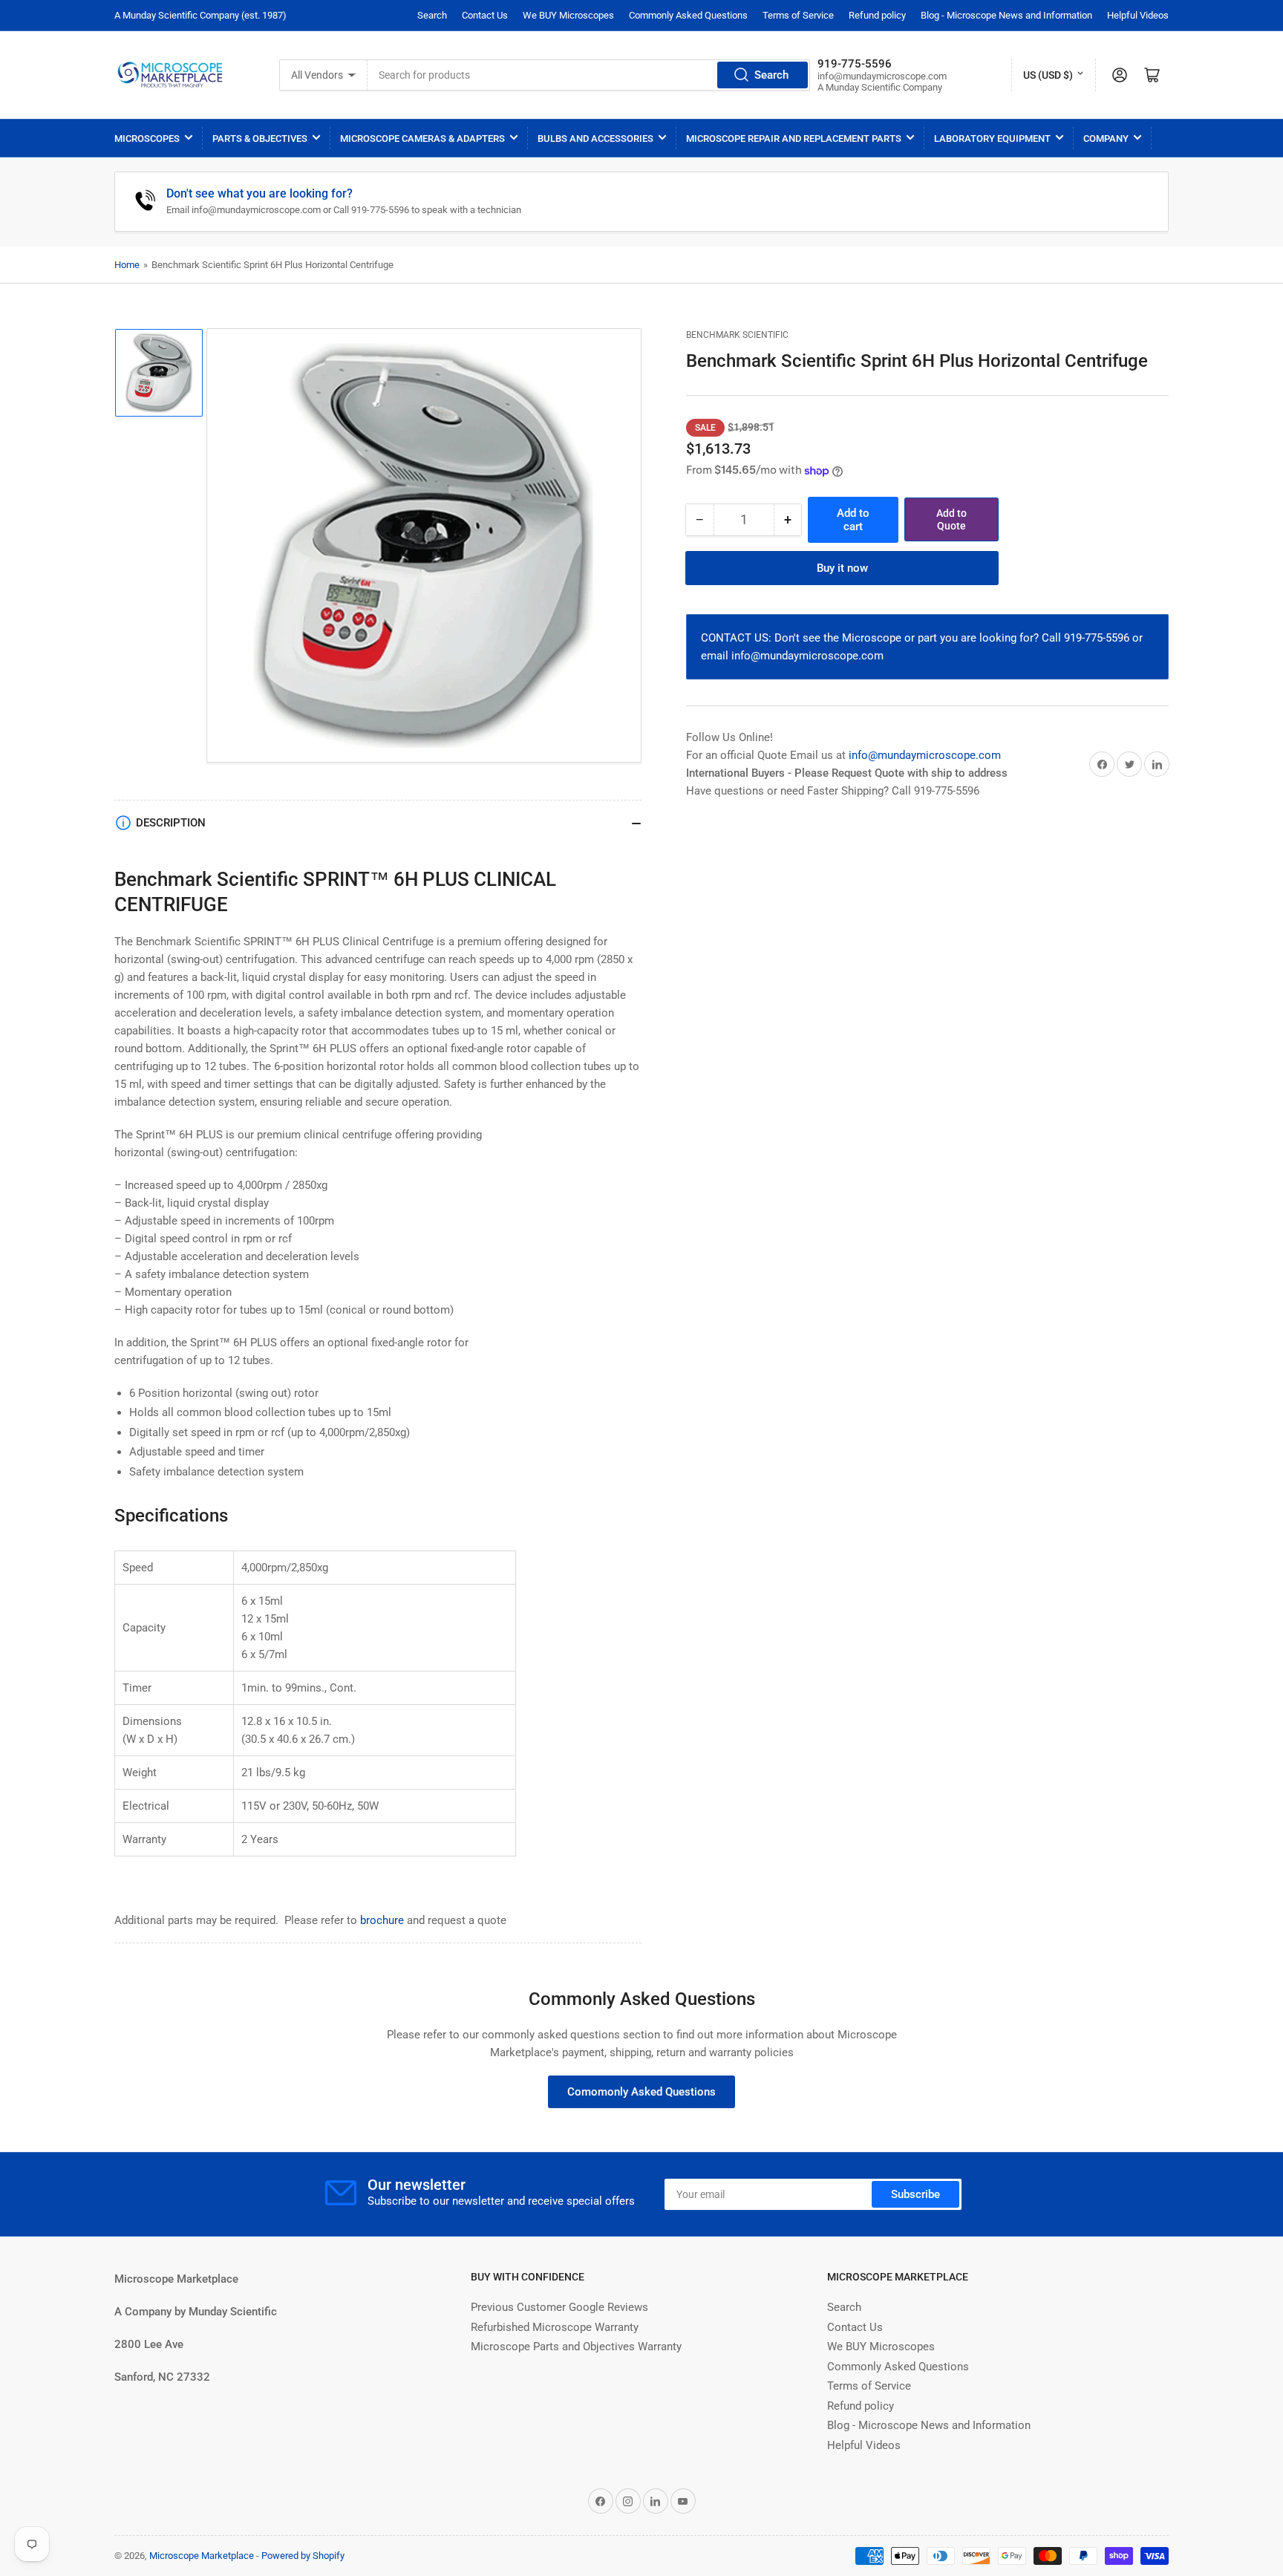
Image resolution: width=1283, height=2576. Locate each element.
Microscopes (147, 138)
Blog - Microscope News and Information (1006, 15)
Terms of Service (798, 15)
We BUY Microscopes (568, 15)
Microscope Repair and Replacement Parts (794, 138)
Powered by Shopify (303, 2556)
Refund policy (877, 15)
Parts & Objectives (260, 138)
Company (1106, 138)
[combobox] (589, 75)
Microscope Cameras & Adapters (422, 138)
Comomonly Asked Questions (641, 2092)
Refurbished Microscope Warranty (555, 2327)
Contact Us (485, 15)
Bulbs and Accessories (595, 138)
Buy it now (842, 568)
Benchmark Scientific (737, 335)
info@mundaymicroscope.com (925, 755)
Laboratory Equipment (992, 138)
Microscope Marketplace (202, 2556)
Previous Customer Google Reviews (559, 2307)
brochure (382, 1920)
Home (127, 265)
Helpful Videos (1138, 15)
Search (432, 15)
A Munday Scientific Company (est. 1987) (200, 15)
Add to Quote (951, 519)
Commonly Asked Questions (688, 15)
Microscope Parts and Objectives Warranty (576, 2347)
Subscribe (915, 2194)
